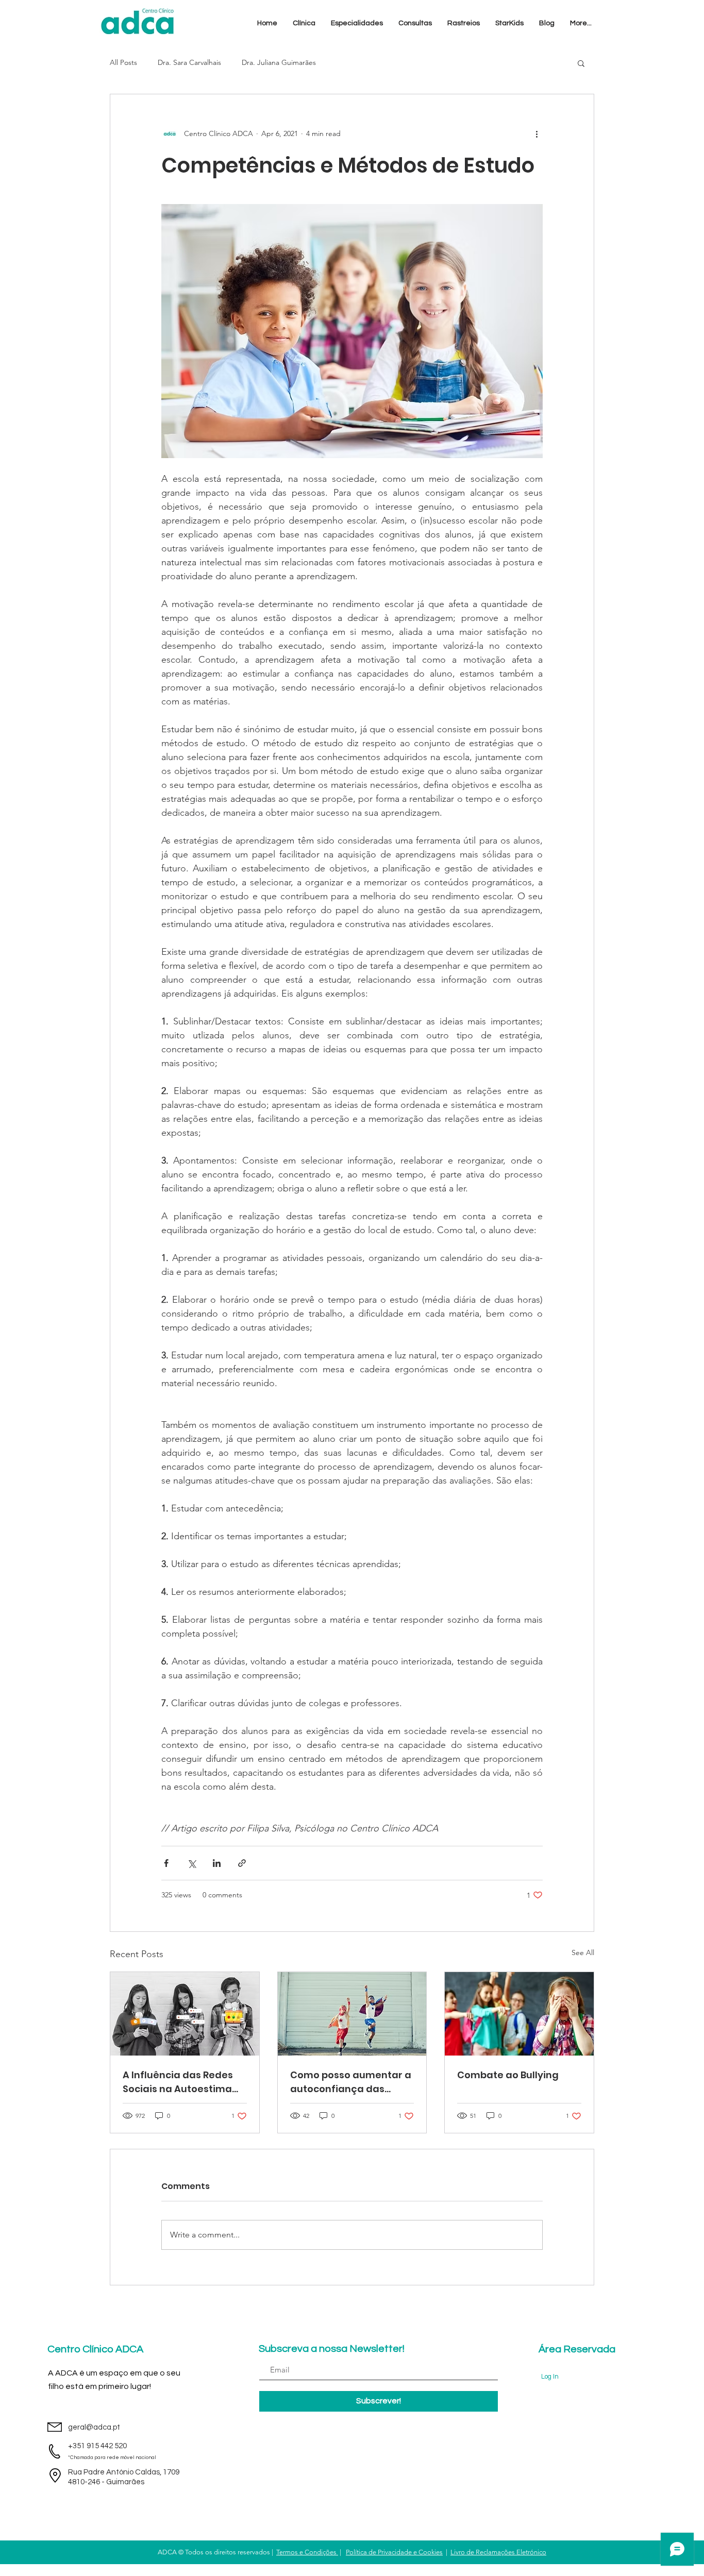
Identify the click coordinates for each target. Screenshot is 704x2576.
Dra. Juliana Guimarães (279, 62)
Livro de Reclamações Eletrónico (498, 2552)
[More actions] (537, 133)
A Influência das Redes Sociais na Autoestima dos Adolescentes (178, 2082)
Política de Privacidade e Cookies (394, 2552)
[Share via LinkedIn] (217, 1863)
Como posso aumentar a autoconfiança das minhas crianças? (351, 2082)
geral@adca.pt (94, 2427)
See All (583, 1952)
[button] (304, 23)
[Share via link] (242, 1863)
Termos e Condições (307, 2552)
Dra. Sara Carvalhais (189, 62)
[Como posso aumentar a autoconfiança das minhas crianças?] (352, 2014)
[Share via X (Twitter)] (191, 1863)
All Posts (123, 62)
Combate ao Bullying (508, 2075)
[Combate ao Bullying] (519, 2014)
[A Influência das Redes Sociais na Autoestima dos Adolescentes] (185, 2014)
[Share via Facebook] (166, 1863)
